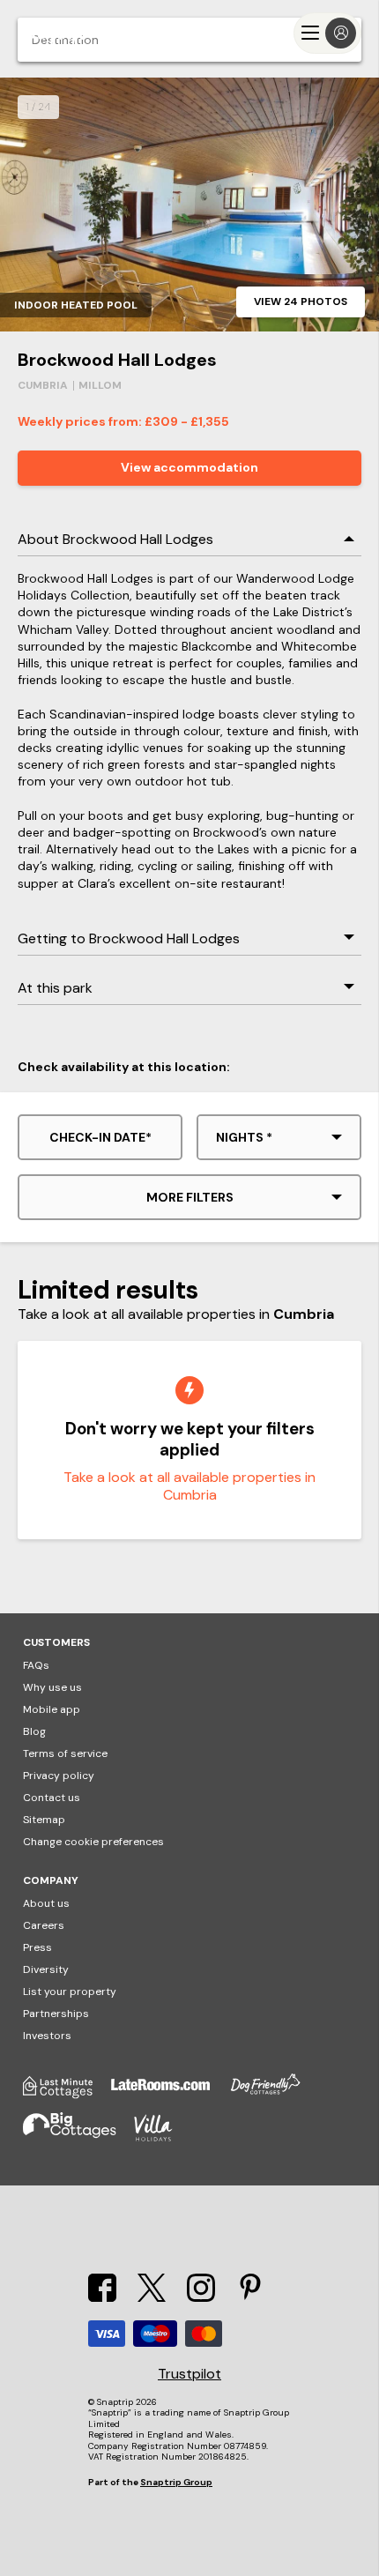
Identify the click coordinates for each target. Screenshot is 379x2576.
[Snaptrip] (53, 33)
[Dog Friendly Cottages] (274, 2094)
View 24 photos (301, 302)
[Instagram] (201, 2297)
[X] (152, 2297)
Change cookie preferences (93, 1842)
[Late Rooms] (169, 2094)
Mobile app (52, 1709)
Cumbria (43, 385)
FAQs (36, 1665)
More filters (190, 1197)
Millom (100, 385)
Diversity (46, 1969)
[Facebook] (102, 2297)
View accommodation (189, 467)
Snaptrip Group (176, 2482)
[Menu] (327, 33)
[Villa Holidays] (162, 2138)
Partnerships (56, 2014)
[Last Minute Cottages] (67, 2094)
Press (37, 1947)
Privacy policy (59, 1776)
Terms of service (65, 1753)
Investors (47, 2036)
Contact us (52, 1798)
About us (46, 1903)
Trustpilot (189, 2374)
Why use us (52, 1687)
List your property (70, 1992)
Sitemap (44, 1820)
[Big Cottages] (78, 2138)
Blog (34, 1731)
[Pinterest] (250, 2297)
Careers (44, 1925)
